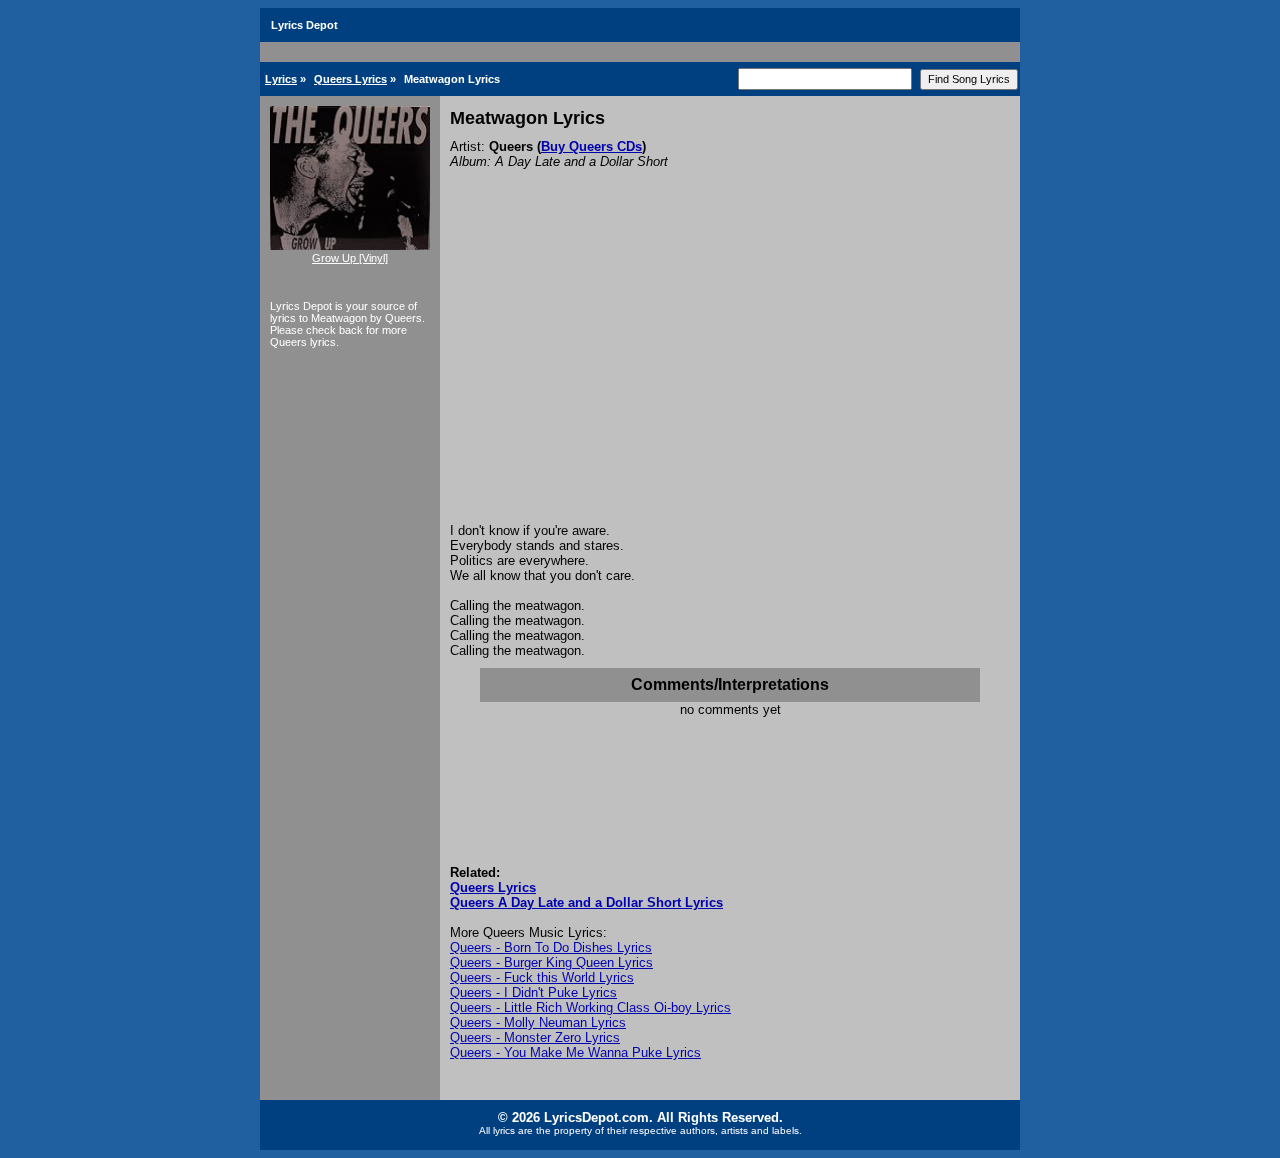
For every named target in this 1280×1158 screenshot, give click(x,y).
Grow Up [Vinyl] (350, 258)
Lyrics (281, 79)
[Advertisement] (730, 373)
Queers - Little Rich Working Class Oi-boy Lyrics (590, 1007)
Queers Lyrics (350, 79)
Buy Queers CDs (591, 146)
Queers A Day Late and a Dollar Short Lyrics (586, 902)
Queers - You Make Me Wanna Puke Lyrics (575, 1052)
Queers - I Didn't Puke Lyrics (533, 992)
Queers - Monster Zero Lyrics (535, 1037)
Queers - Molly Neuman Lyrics (538, 1022)
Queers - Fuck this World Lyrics (542, 977)
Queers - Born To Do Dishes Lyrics (551, 947)
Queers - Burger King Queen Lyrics (551, 962)
